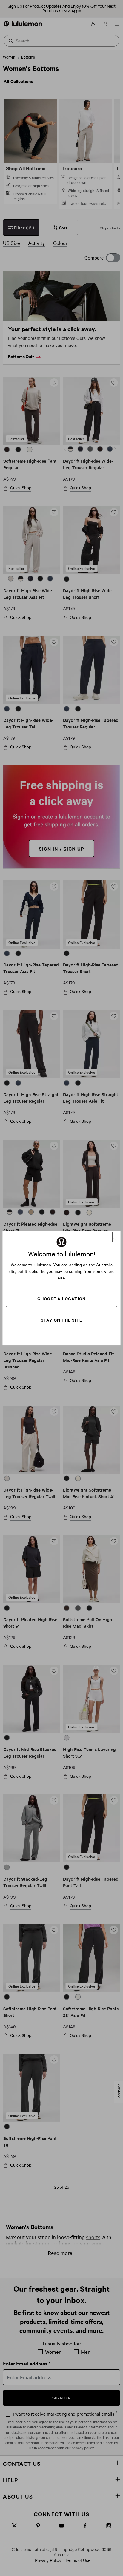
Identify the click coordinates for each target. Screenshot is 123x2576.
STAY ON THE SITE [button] (61, 1320)
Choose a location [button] (61, 1298)
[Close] (117, 1237)
